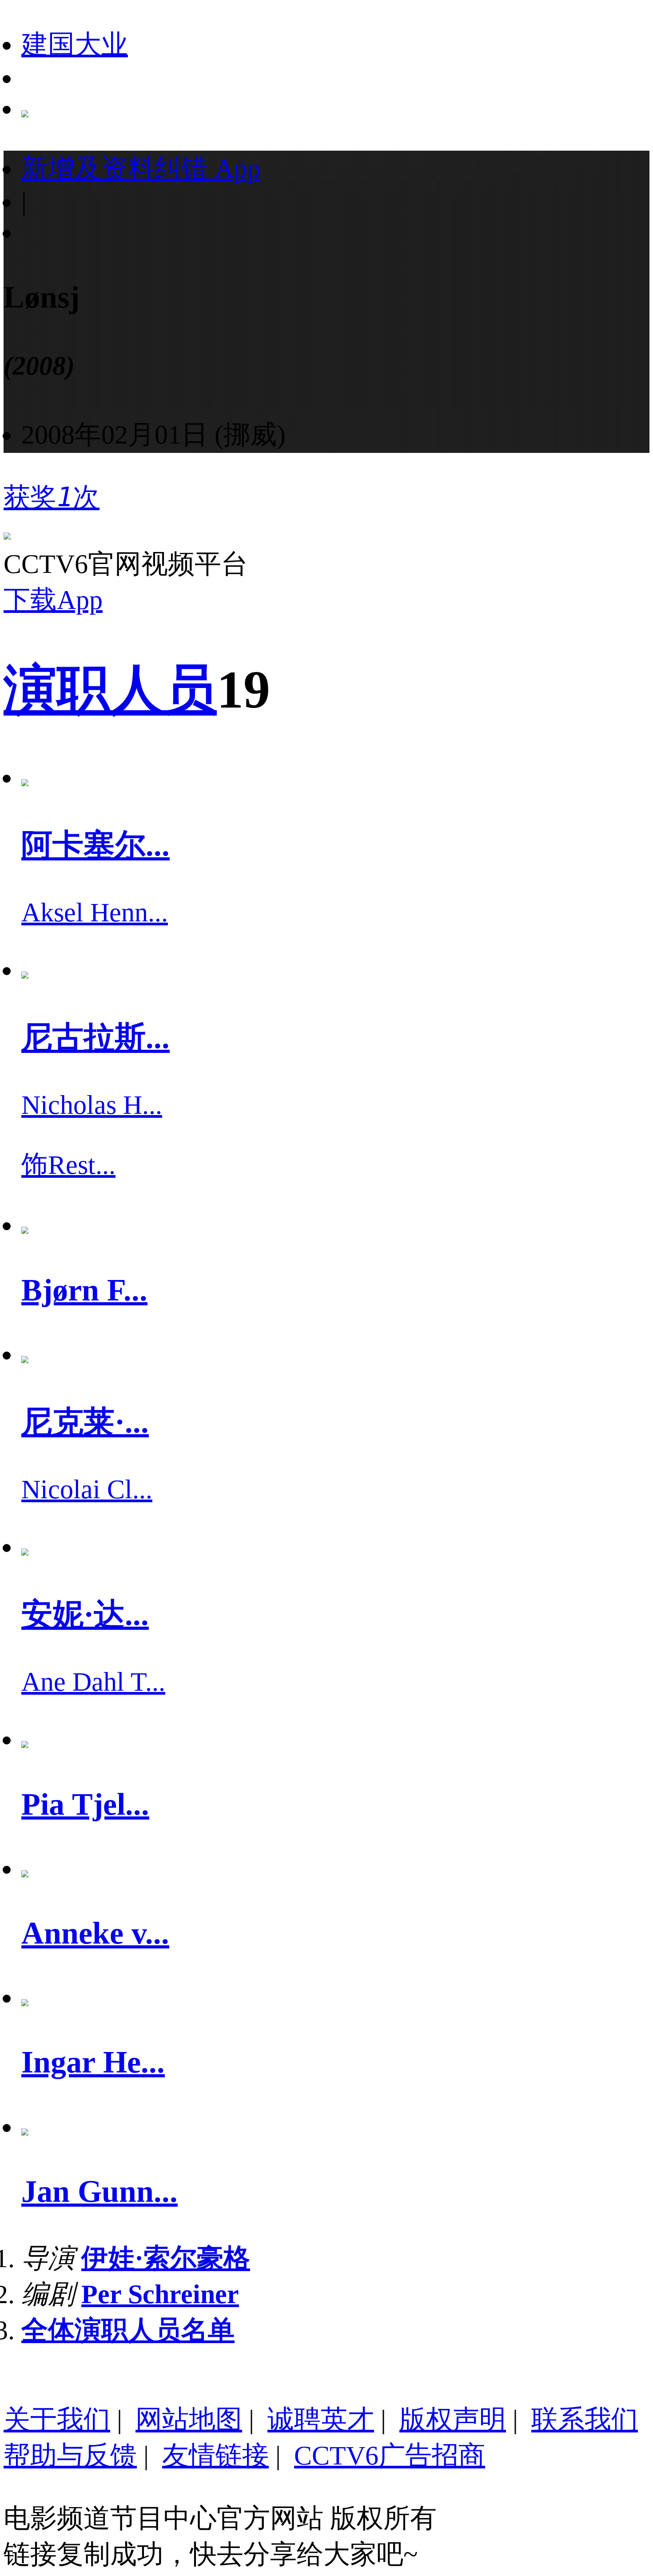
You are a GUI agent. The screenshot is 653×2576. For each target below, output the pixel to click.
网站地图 (189, 2420)
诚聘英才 (321, 2420)
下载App (53, 600)
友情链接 (215, 2456)
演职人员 (110, 690)
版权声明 (453, 2420)
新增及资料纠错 (141, 168)
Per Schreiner (160, 2294)
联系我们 (585, 2420)
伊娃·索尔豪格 (166, 2258)
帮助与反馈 (70, 2456)
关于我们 (57, 2420)
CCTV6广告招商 (390, 2456)
